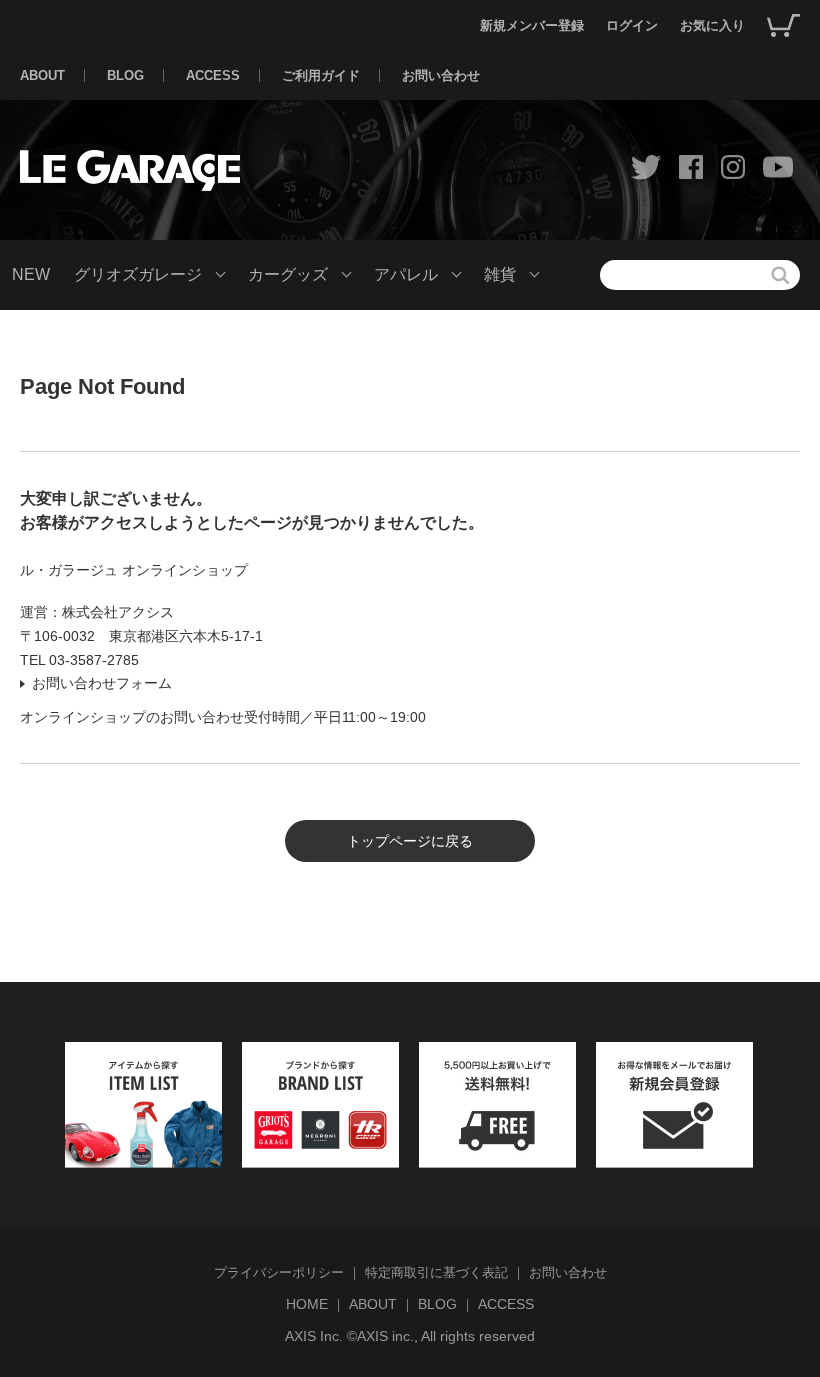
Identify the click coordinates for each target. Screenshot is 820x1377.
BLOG (125, 75)
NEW (31, 274)
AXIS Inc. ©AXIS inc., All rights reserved (410, 1336)
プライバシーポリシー (279, 1272)
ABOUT (42, 75)
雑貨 (500, 274)
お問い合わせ (441, 75)
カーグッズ (288, 274)
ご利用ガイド (321, 75)
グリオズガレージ (138, 274)
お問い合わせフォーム (102, 683)
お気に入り (712, 25)
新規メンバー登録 (532, 25)
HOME (307, 1304)
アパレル (406, 274)
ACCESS (213, 75)
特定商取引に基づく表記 (436, 1272)
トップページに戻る (410, 841)
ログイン (632, 25)
